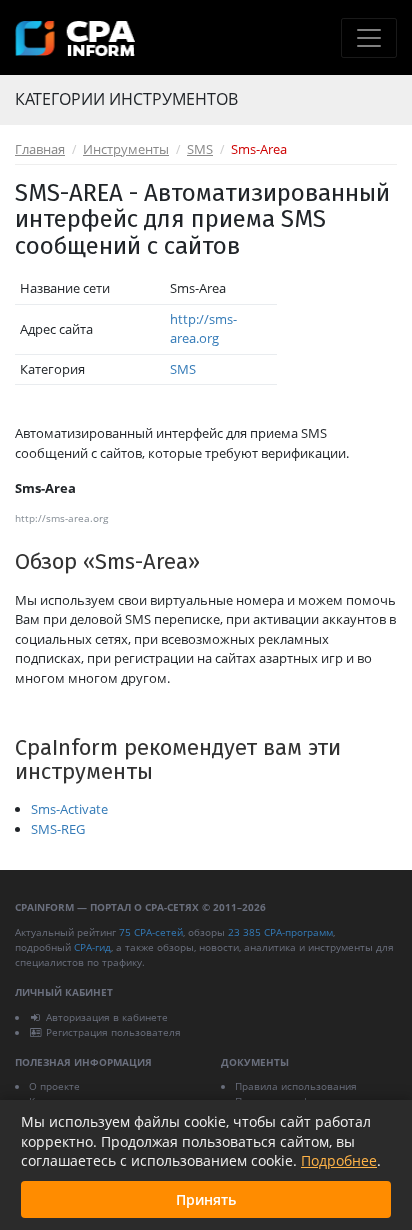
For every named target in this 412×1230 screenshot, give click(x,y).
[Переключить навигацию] (369, 38)
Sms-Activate (69, 809)
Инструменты (126, 149)
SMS (200, 149)
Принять (206, 1199)
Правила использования (296, 1086)
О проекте (54, 1086)
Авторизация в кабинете (107, 1017)
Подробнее (339, 1160)
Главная (40, 149)
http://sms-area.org (203, 329)
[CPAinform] (75, 38)
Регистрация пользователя (113, 1032)
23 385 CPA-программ (280, 932)
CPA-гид (92, 947)
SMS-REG (58, 829)
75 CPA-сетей (151, 932)
